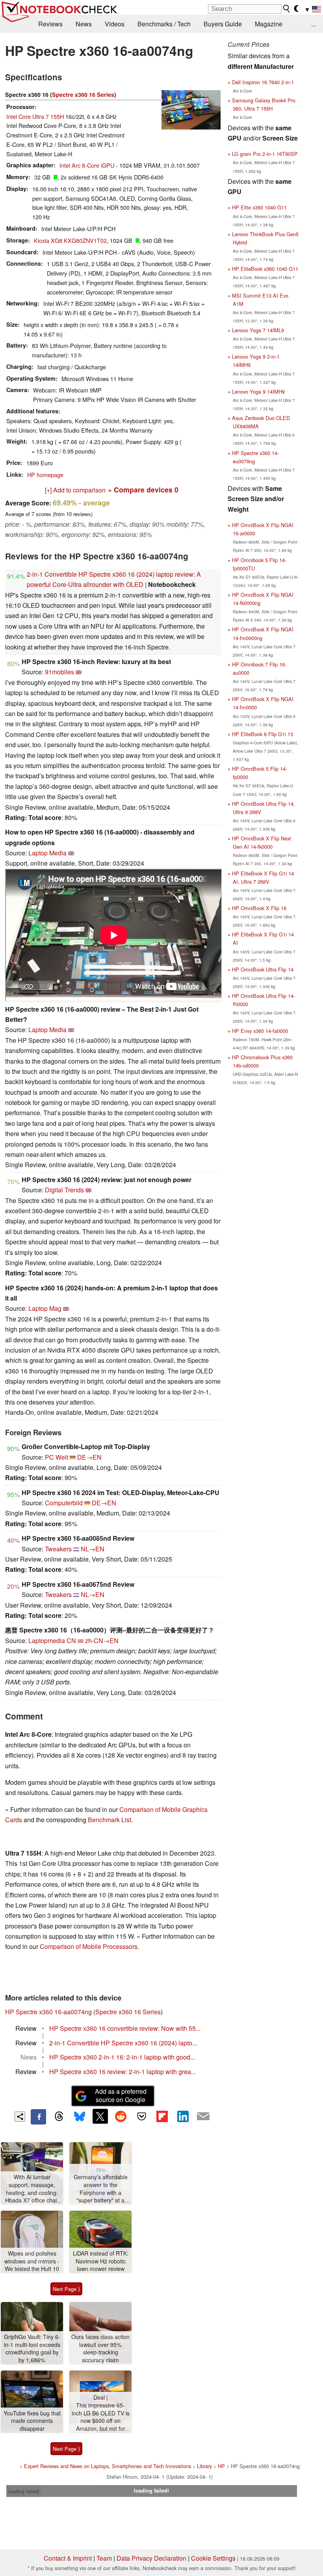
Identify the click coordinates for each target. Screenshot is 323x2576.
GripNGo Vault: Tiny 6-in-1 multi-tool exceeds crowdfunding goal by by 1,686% (32, 2348)
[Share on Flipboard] (162, 2116)
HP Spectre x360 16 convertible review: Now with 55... (125, 2028)
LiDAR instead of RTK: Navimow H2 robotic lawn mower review (101, 2261)
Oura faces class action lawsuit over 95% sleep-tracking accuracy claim (100, 2348)
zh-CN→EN (102, 1641)
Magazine (269, 24)
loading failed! (24, 2491)
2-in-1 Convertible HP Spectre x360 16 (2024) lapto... (123, 2043)
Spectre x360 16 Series (83, 94)
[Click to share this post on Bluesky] (80, 2117)
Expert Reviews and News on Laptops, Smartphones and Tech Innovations (108, 2466)
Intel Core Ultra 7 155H (35, 116)
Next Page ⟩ (66, 2289)
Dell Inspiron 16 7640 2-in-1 (263, 82)
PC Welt (57, 1457)
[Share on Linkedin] (183, 2116)
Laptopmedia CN (52, 1641)
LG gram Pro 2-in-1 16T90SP (265, 154)
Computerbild (64, 1503)
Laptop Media (47, 853)
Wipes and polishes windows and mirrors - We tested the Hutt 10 (32, 2261)
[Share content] (20, 2117)
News (84, 24)
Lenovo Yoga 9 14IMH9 (258, 391)
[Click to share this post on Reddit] (121, 2116)
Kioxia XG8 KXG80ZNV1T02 (70, 240)
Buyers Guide (223, 24)
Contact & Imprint (68, 2558)
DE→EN (89, 1457)
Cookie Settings (213, 2558)
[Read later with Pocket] (141, 2116)
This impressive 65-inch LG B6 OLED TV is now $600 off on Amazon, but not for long (101, 2417)
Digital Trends (64, 1190)
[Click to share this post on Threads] (59, 2117)
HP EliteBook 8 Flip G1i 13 (263, 734)
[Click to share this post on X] (100, 2116)
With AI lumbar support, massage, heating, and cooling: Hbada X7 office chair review (32, 2189)
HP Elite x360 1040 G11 (259, 207)
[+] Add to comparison (75, 490)
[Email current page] (203, 2117)
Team (104, 2558)
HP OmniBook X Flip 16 (259, 908)
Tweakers (58, 1549)
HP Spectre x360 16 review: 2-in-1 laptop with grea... (123, 2072)
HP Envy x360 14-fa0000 (260, 1031)
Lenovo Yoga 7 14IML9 (258, 330)
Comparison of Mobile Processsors (89, 1946)
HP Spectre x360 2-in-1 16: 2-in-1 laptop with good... (122, 2057)
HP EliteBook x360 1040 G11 (265, 269)
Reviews (50, 24)
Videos (115, 24)
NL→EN (93, 1549)
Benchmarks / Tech (164, 24)
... (314, 24)
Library (204, 2466)
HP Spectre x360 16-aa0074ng (48, 2012)
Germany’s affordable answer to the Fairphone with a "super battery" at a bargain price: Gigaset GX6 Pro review (100, 2189)
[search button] (287, 9)
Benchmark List (110, 1820)
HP (221, 2466)
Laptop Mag (45, 1308)
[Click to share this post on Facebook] (38, 2117)
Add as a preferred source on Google (121, 2095)
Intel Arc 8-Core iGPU (87, 165)
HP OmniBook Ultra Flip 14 (263, 969)
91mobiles (59, 672)
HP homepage (45, 475)
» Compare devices (143, 489)
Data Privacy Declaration (151, 2558)
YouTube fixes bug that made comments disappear (32, 2421)
